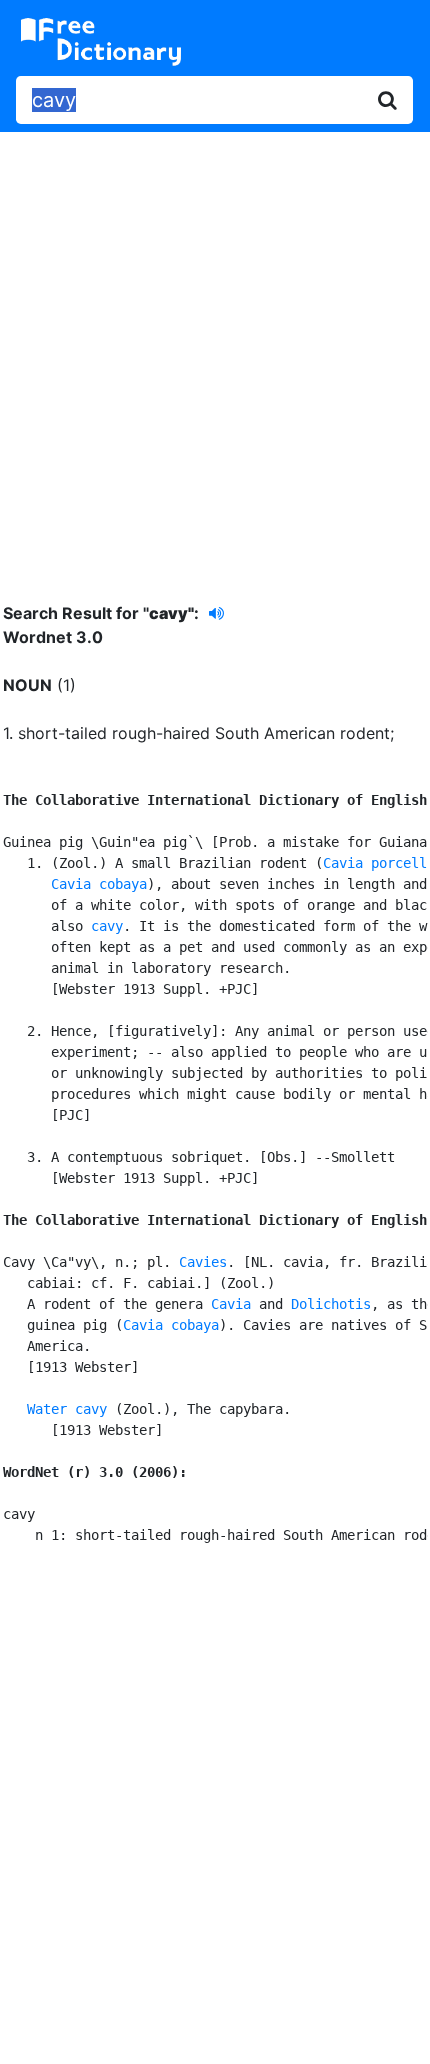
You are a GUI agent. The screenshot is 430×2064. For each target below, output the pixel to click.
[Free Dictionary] (101, 42)
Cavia (231, 1304)
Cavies (203, 1262)
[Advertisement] (215, 352)
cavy (107, 926)
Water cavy (67, 1409)
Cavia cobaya (99, 884)
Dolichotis (331, 1304)
